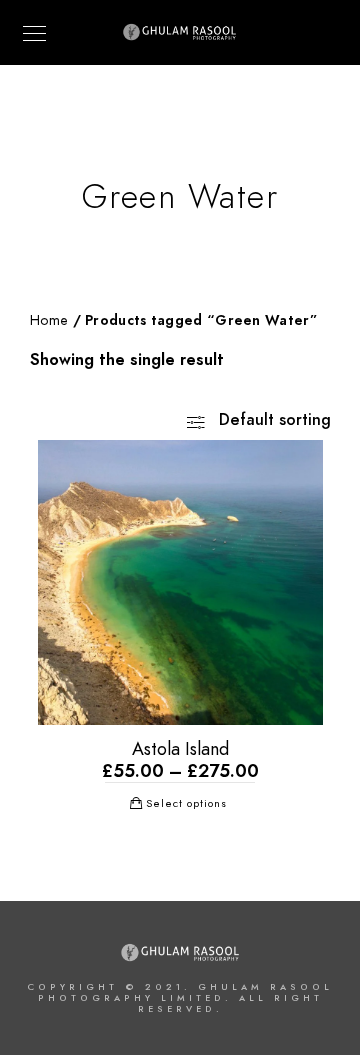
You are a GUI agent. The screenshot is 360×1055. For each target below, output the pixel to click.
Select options (186, 803)
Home (49, 320)
